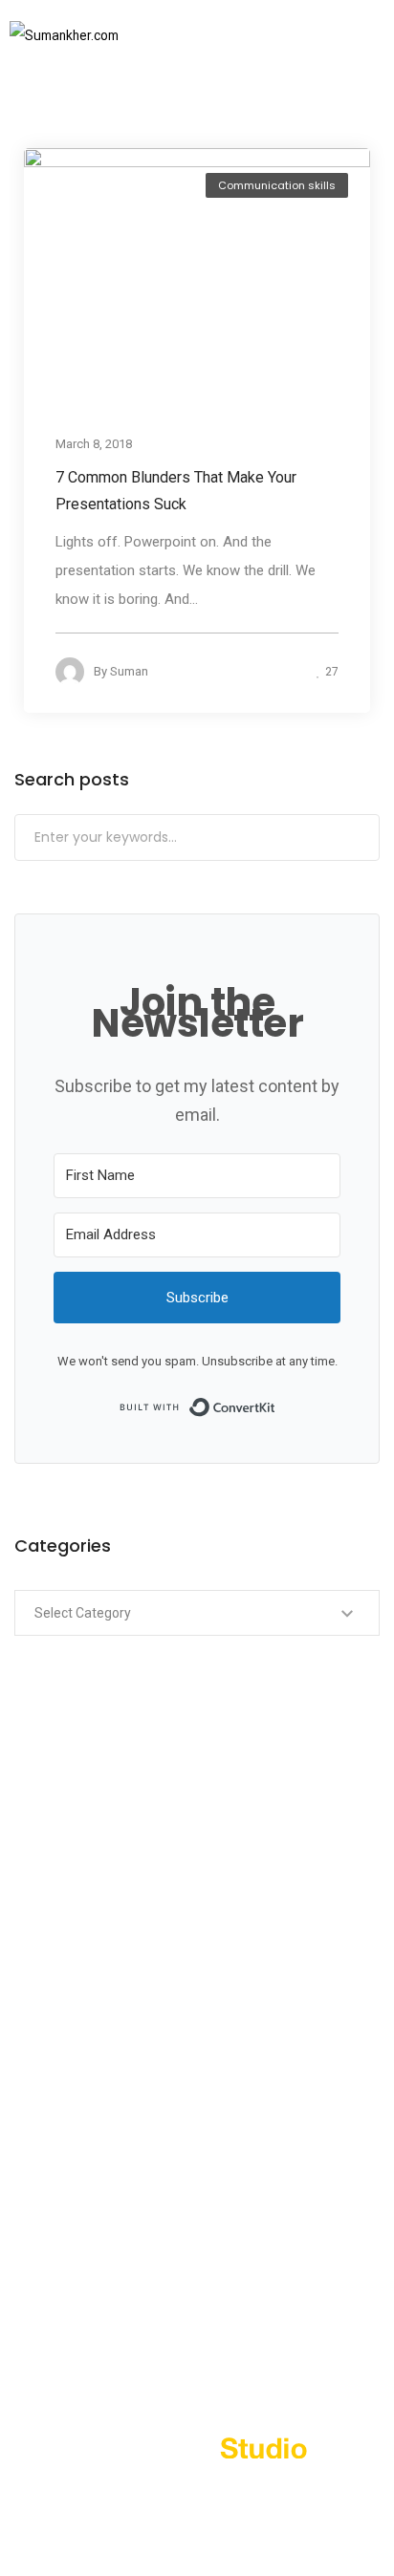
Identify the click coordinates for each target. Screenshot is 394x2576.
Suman (129, 671)
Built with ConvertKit (276, 1406)
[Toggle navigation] (344, 35)
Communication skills (277, 185)
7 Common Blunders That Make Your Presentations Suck (176, 491)
